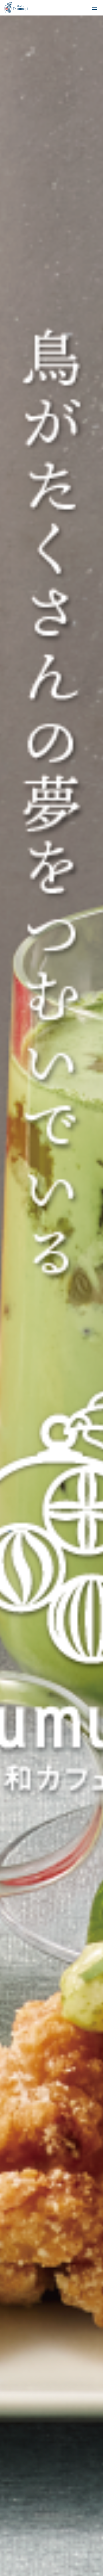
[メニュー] (95, 8)
